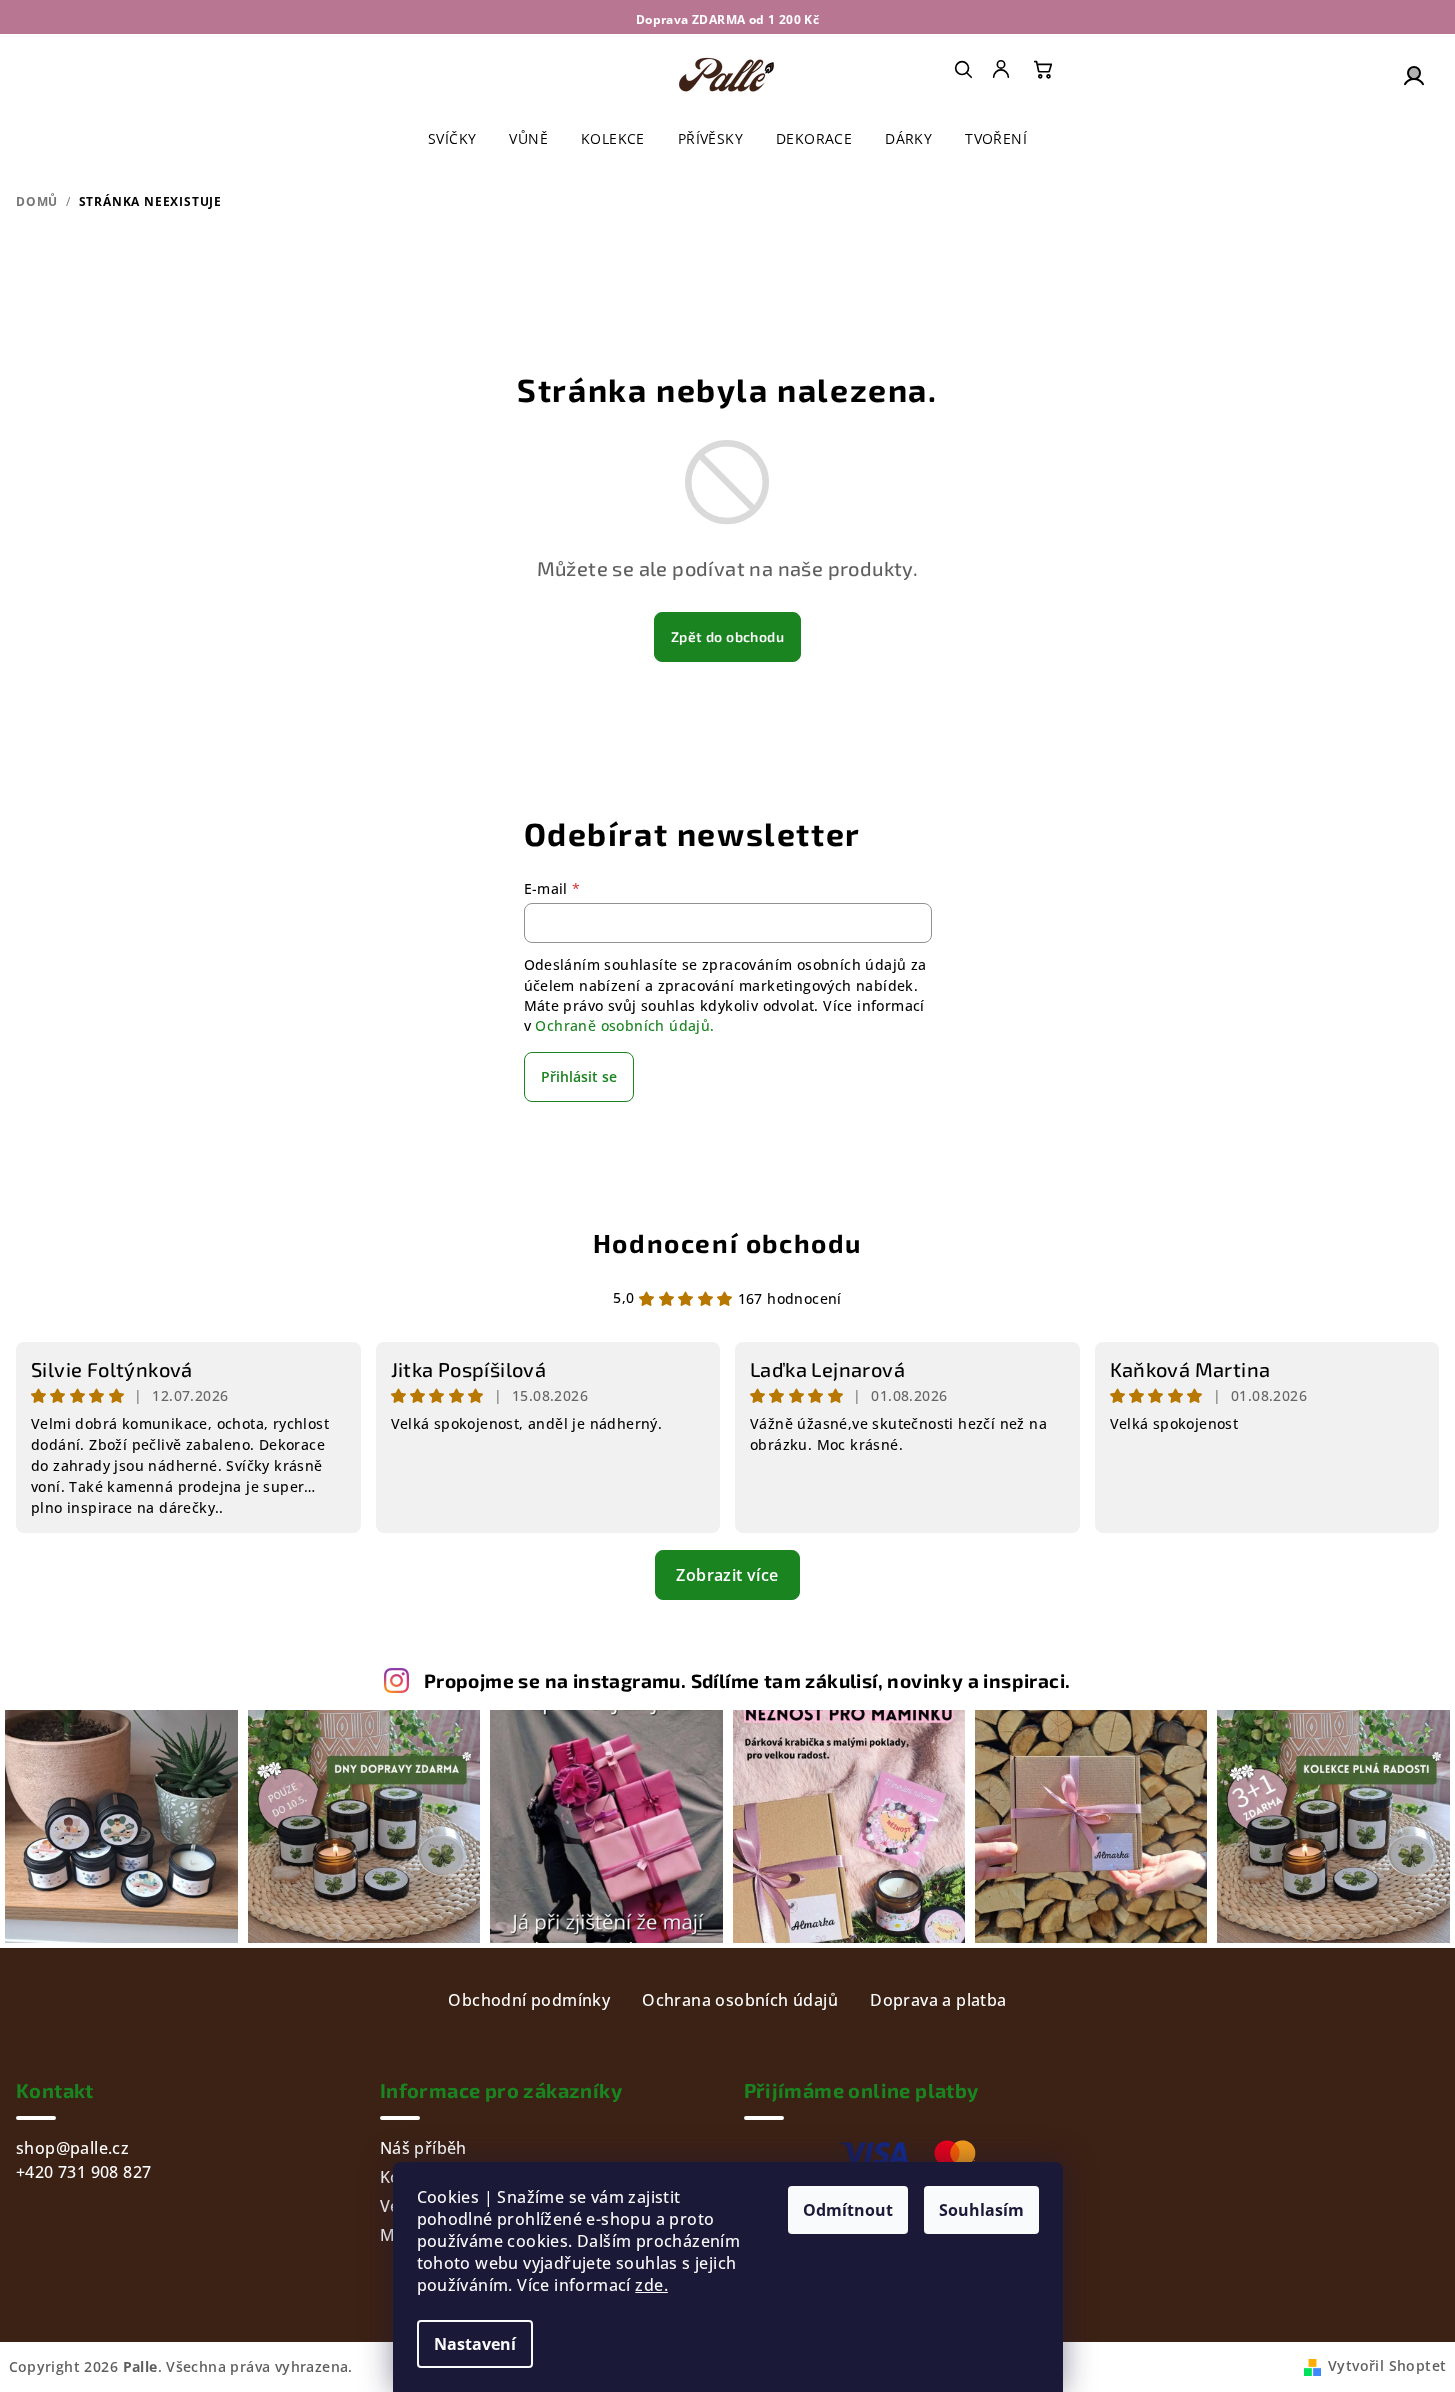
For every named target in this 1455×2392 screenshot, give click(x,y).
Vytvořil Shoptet (1387, 2365)
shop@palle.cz (72, 2148)
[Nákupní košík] (1043, 69)
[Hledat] (963, 69)
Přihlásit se (579, 1076)
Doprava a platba (938, 2000)
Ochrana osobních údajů (740, 2000)
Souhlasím (981, 2210)
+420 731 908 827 (83, 2172)
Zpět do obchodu (727, 636)
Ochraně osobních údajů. (624, 1025)
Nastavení (475, 2344)
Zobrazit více (727, 1575)
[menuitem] (1003, 69)
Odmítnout (848, 2210)
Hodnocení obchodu (727, 1242)
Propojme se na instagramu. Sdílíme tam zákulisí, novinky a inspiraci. (747, 1680)
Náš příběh (423, 2148)
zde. (651, 2285)
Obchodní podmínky (529, 2000)
